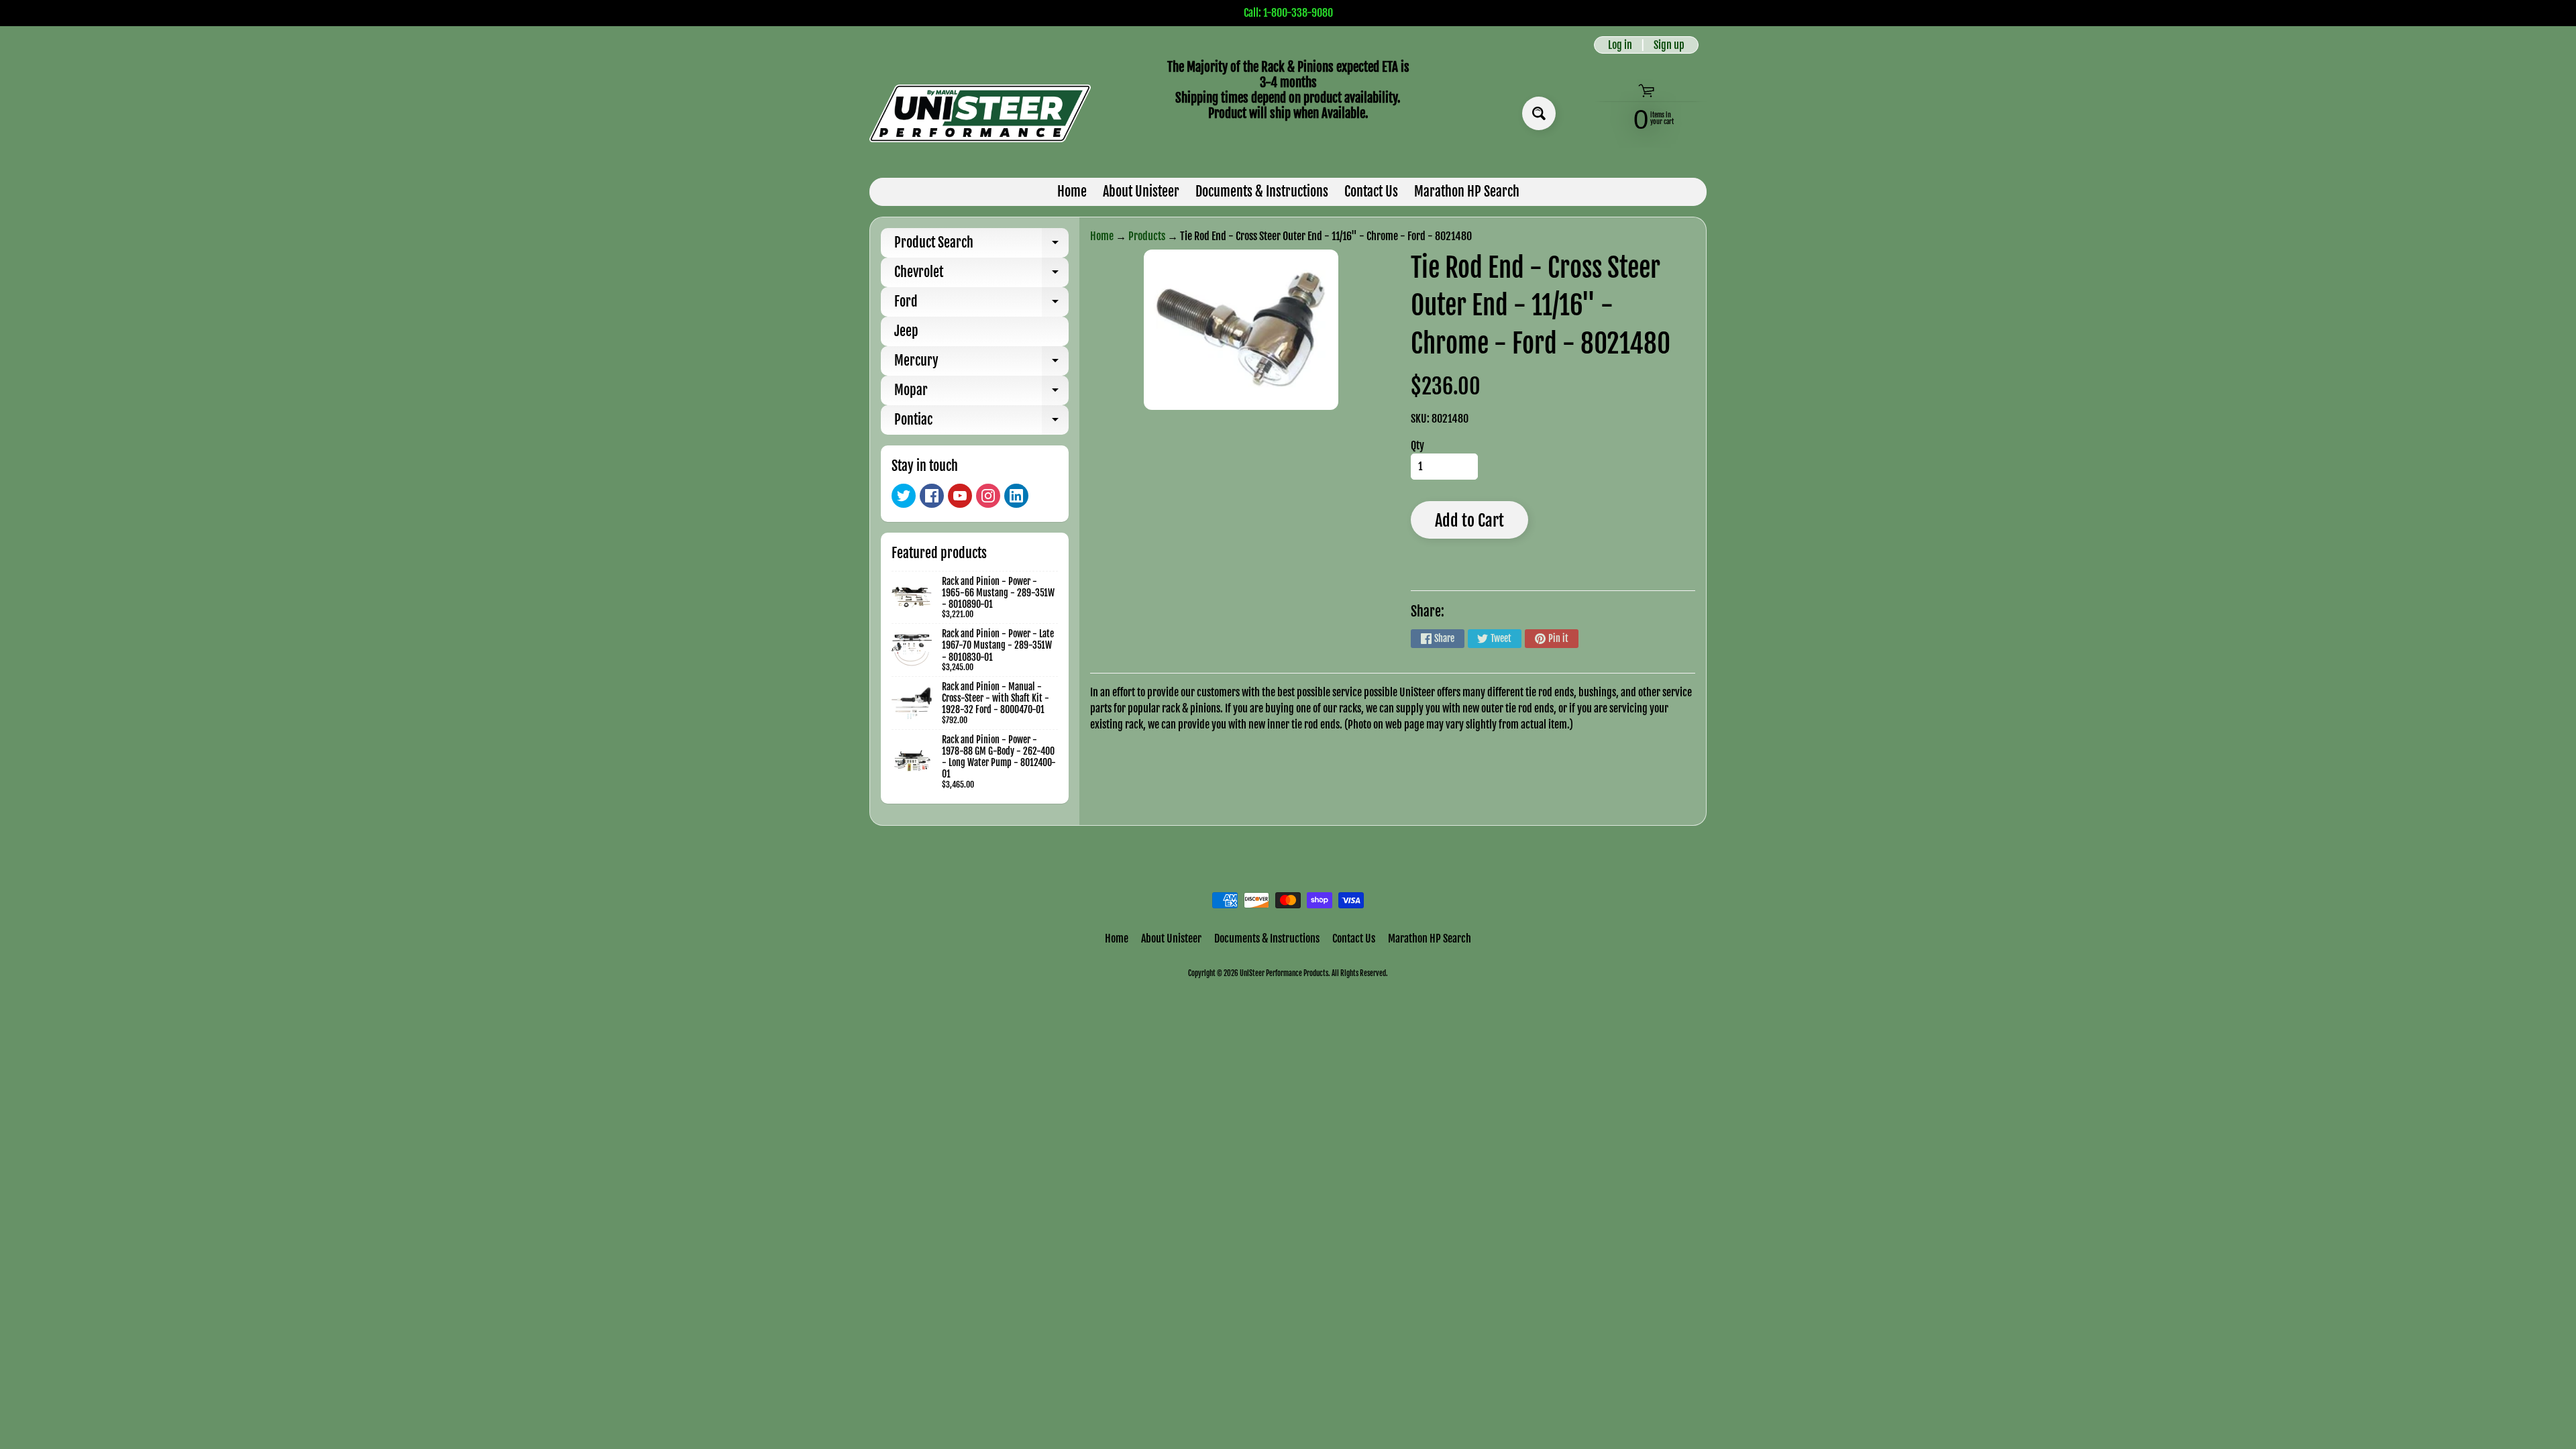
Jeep (906, 331)
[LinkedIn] (1016, 496)
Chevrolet (981, 275)
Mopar (981, 393)
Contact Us (1371, 192)
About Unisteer (1141, 192)
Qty (1417, 445)
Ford (981, 305)
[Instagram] (988, 496)
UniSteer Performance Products (1284, 973)
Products (1147, 236)
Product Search (981, 246)
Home (1072, 192)
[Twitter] (904, 496)
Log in (1620, 45)
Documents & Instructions (1262, 192)
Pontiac (981, 423)
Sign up (1669, 45)
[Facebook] (932, 496)
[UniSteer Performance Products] (980, 113)
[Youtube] (960, 496)
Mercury (981, 364)
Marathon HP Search (1467, 192)
